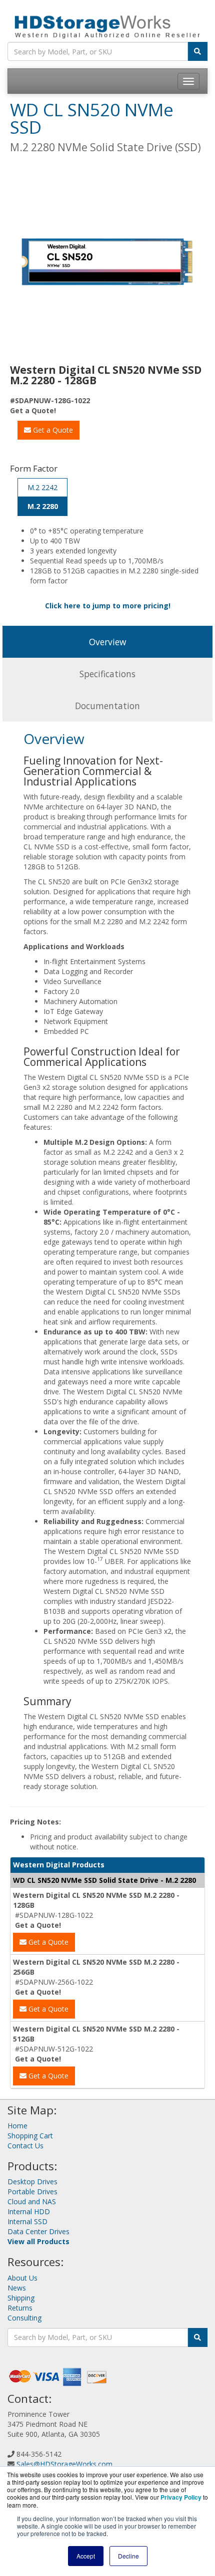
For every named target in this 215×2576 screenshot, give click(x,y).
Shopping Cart (30, 2136)
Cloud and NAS (32, 2201)
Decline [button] (128, 2556)
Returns (20, 2308)
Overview (107, 642)
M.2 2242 (42, 487)
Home (17, 2126)
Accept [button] (86, 2556)
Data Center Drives (38, 2231)
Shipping (21, 2298)
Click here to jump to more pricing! (108, 606)
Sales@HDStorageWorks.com (64, 2464)
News (17, 2288)
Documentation (107, 706)
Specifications (107, 674)
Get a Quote (52, 430)
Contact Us (25, 2146)
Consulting (24, 2318)
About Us (22, 2278)
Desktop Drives (32, 2182)
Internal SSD (27, 2221)
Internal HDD (29, 2211)
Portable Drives (32, 2191)
